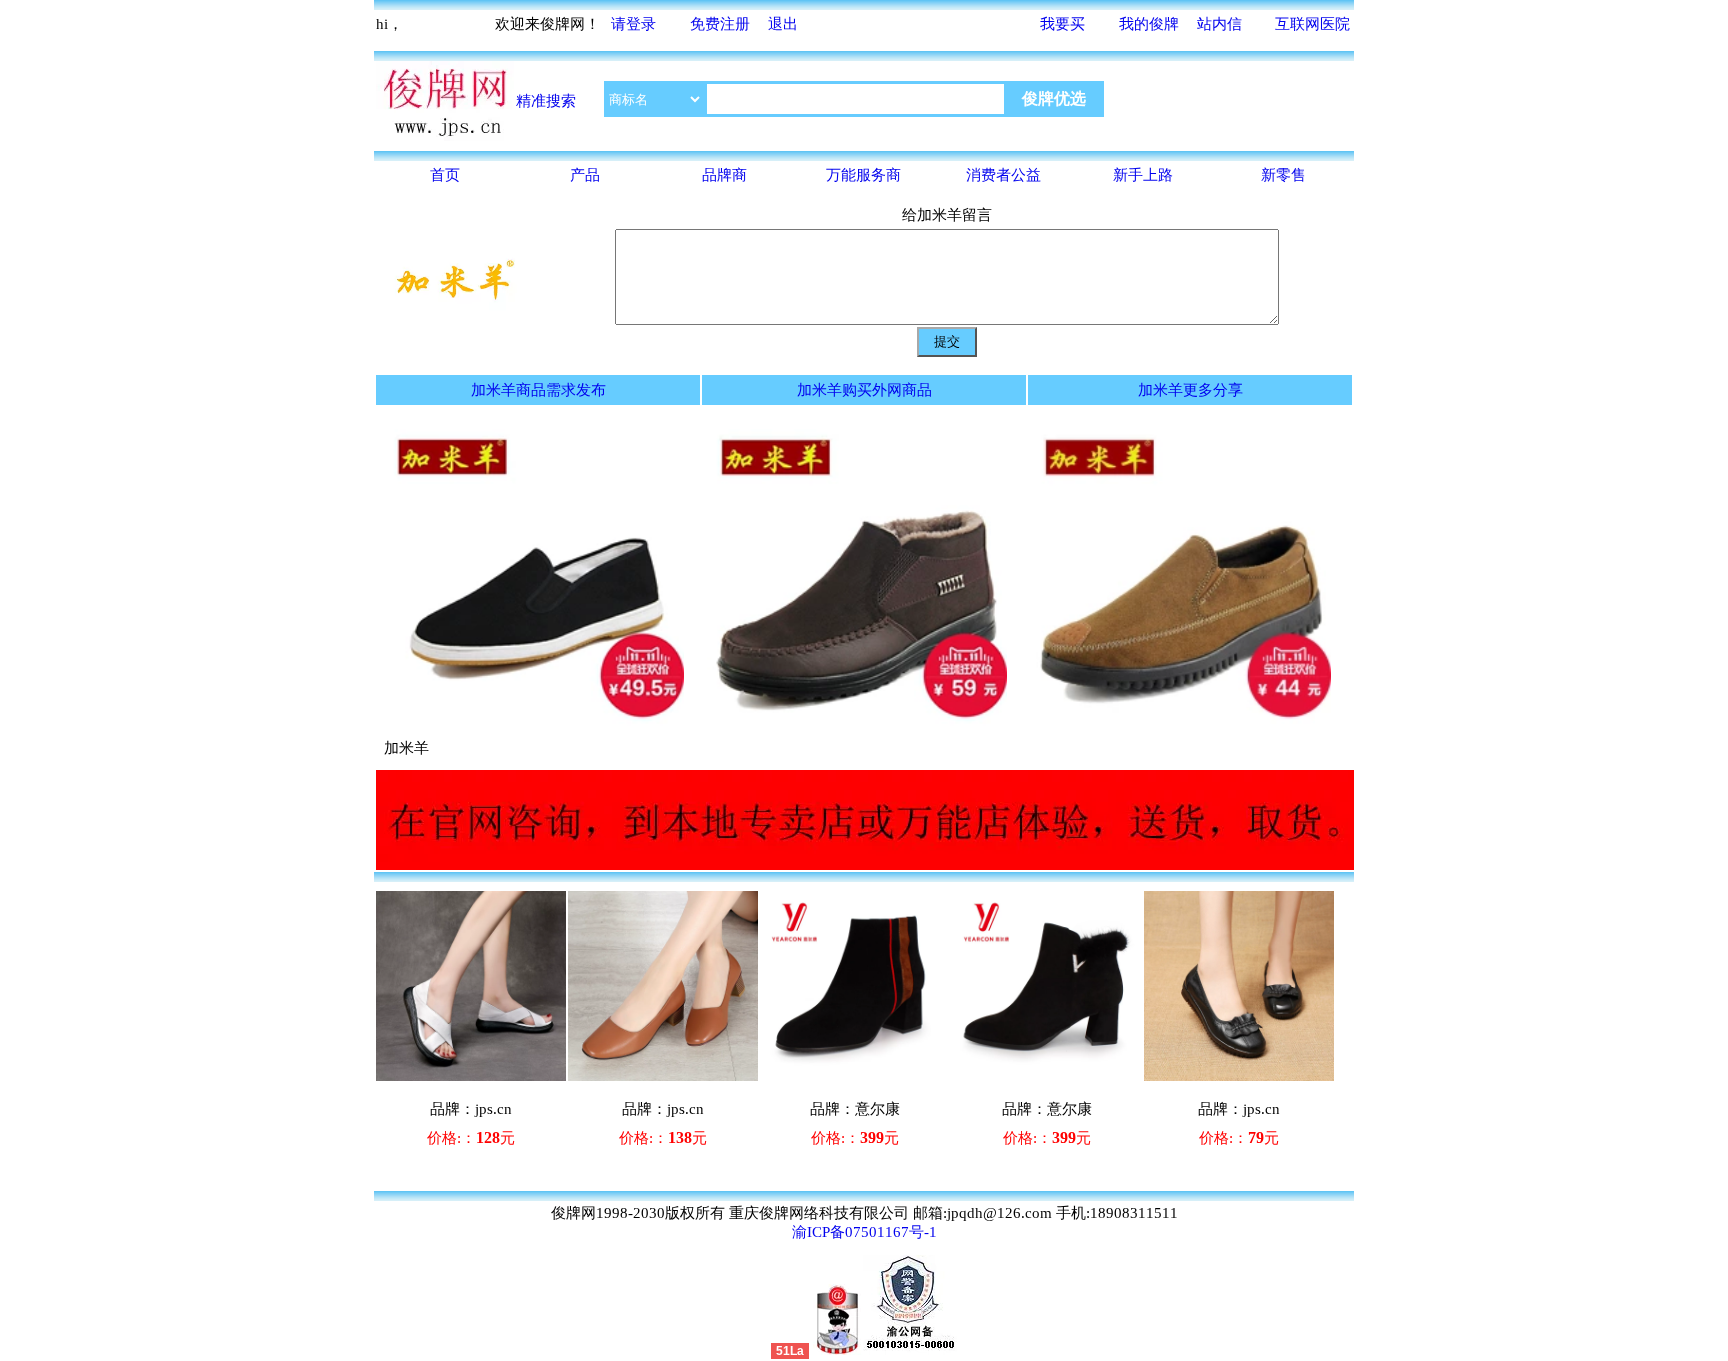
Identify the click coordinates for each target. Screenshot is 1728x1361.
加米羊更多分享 (1190, 390)
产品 (585, 175)
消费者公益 (1003, 175)
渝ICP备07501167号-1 (864, 1232)
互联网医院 (1312, 24)
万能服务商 (863, 175)
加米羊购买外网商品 (864, 390)
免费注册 (720, 24)
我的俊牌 (1149, 24)
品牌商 (724, 175)
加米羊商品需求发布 (538, 390)
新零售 (1283, 175)
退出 (783, 24)
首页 (445, 175)
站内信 (1219, 24)
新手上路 (1143, 175)
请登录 (633, 24)
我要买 (1062, 24)
